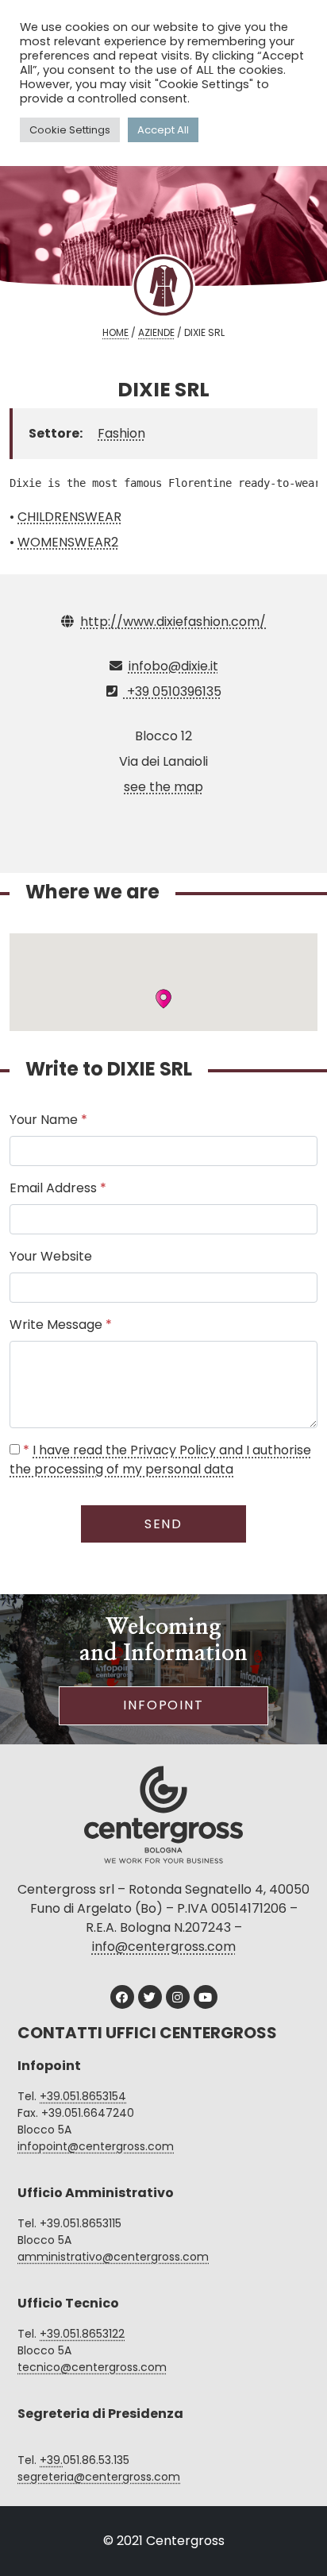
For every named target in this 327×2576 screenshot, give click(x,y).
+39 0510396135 (173, 691)
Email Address (58, 1188)
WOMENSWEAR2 (68, 542)
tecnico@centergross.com (92, 2367)
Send (164, 1524)
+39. (51, 2460)
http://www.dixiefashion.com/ (173, 622)
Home (115, 332)
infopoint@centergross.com (96, 2146)
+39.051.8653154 (83, 2096)
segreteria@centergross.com (99, 2477)
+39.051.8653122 (82, 2334)
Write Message (61, 1325)
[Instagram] (178, 1997)
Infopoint (163, 1705)
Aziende (156, 332)
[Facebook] (122, 1997)
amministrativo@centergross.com (113, 2257)
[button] (163, 999)
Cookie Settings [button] (70, 130)
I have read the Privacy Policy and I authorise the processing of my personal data (160, 1460)
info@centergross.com (164, 1946)
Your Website (51, 1256)
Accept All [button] (163, 130)
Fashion (121, 433)
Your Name (48, 1120)
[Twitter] (150, 1997)
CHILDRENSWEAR (69, 517)
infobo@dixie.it (173, 666)
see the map (163, 787)
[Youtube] (206, 1997)
